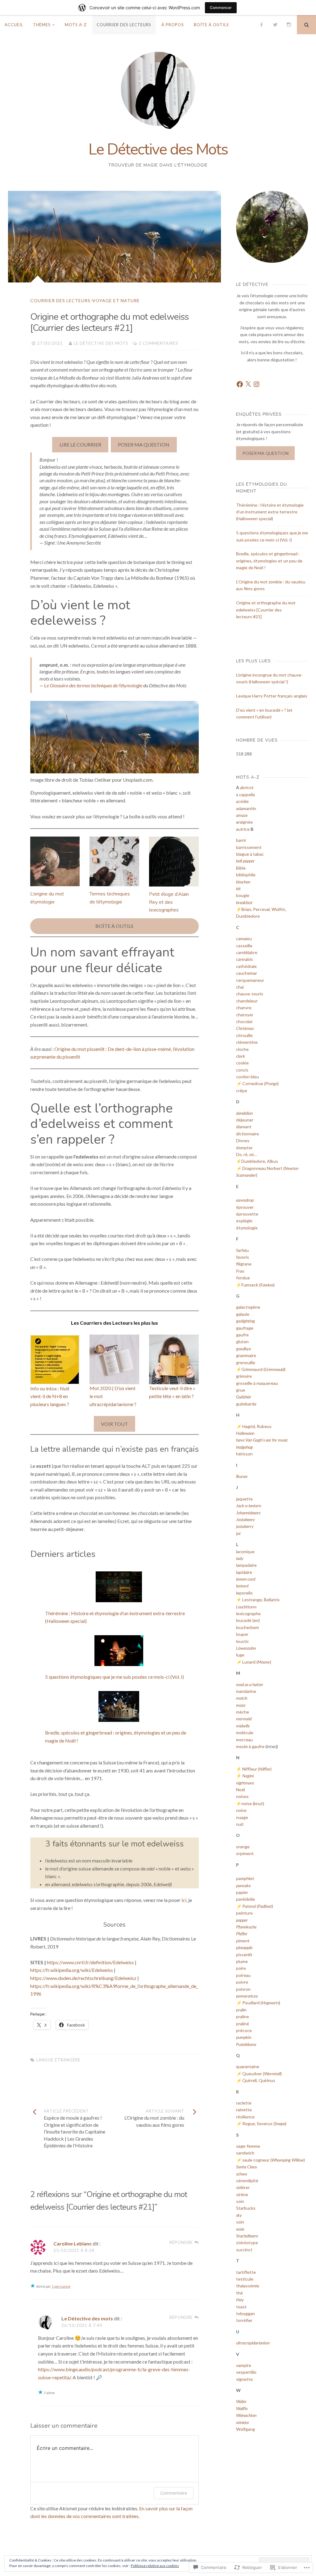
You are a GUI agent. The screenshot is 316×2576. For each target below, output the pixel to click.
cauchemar (247, 973)
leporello (244, 1593)
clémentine (247, 1042)
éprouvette (247, 1214)
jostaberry (245, 1526)
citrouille (244, 1035)
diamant (244, 1127)
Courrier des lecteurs (124, 25)
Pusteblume (246, 2044)
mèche (243, 1712)
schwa (241, 2174)
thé (239, 2293)
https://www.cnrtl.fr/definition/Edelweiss (90, 1962)
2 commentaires (158, 343)
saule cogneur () (274, 2160)
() (267, 1285)
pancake (243, 1885)
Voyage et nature (116, 300)
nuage (242, 1817)
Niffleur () (257, 1769)
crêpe (242, 1090)
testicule (245, 2279)
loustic (243, 1641)
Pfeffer (242, 1934)
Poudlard (250, 2003)
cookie (242, 1063)
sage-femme (248, 2146)
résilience (245, 2117)
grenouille (246, 1362)
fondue (243, 1278)
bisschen (243, 882)
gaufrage (245, 1328)
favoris (243, 1257)
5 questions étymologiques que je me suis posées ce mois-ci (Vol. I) (114, 1677)
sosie (240, 2229)
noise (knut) (253, 1803)
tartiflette (246, 2272)
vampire (244, 2365)
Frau (240, 1271)
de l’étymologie (106, 902)
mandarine (246, 1691)
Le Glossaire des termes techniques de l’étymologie (93, 685)
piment (243, 1941)
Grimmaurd (252, 1369)
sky (239, 2215)
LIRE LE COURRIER (80, 444)
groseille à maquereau (257, 1383)
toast (241, 2307)
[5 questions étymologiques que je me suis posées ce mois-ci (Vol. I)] (119, 1652)
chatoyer (245, 1015)
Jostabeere (245, 1519)
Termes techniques (110, 894)
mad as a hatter (250, 1684)
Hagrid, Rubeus (257, 1426)
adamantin (246, 808)
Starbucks (246, 2208)
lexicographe (248, 1613)
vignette (244, 2379)
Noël (241, 1790)
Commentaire (174, 2493)
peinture (244, 1913)
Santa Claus (246, 2167)
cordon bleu (247, 1077)
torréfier (244, 2320)
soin (240, 2201)
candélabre (247, 952)
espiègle (244, 1221)
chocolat (244, 1021)
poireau (243, 1975)
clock (241, 1056)
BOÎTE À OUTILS (114, 926)
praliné (243, 2024)
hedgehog (244, 1447)
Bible (241, 868)
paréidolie (245, 1899)
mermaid (244, 1719)
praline (243, 2016)
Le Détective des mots (101, 343)
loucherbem (247, 1627)
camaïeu (244, 938)
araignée (244, 822)
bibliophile (246, 875)
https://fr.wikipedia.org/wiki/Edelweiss (72, 1970)
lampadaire (246, 1565)
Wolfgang (245, 2429)
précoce (244, 2030)
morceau (244, 1740)
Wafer (241, 2401)
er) (255, 1175)
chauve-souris (250, 994)
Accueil (14, 25)
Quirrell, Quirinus (259, 2080)
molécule (245, 1732)
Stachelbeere (247, 2236)
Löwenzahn (246, 1648)
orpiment (245, 1853)
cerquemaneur (250, 980)
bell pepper (245, 861)
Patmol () (258, 1906)
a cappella (245, 794)
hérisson (244, 1454)
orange (243, 1847)
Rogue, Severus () (264, 2123)
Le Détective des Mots (158, 149)
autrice (243, 829)
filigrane (244, 1264)
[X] (248, 384)
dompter (244, 1148)
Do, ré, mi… (246, 1154)
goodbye (243, 1349)
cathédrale (246, 966)
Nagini (247, 1776)
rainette (244, 2110)
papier (242, 1892)
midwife (243, 1726)
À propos (173, 25)
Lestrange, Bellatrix (261, 1600)
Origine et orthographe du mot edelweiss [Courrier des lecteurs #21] (266, 610)
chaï (240, 987)
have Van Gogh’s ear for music (262, 1440)
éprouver (245, 1207)
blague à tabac (250, 854)
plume (242, 1961)
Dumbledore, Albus (260, 1161)
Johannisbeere (248, 1513)
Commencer (221, 8)
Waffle (242, 2408)
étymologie (247, 1228)
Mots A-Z (76, 25)
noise (241, 1810)
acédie (242, 801)
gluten (242, 1341)
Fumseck (250, 1285)
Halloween (245, 1433)
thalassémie (248, 2286)
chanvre (244, 1008)
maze (241, 1705)
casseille (244, 946)
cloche (242, 1049)
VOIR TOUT (114, 1424)
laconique (245, 1551)
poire (241, 1968)
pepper (242, 1920)
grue (241, 1390)
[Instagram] (289, 25)
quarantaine (248, 2066)
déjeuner (245, 1120)
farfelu (242, 1250)
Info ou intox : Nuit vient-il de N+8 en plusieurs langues (50, 1396)
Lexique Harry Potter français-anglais (272, 696)
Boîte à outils (211, 25)
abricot (247, 787)
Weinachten (246, 2415)
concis (242, 1070)
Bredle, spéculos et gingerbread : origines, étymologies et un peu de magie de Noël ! (269, 561)
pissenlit (244, 1955)
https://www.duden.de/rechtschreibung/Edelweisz (83, 1978)
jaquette (244, 1499)
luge (240, 1655)
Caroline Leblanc (73, 2243)
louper (242, 1634)
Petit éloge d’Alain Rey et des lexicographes (169, 902)
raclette (244, 2103)
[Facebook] (261, 25)
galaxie (243, 1314)
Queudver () (262, 2074)
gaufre (242, 1335)
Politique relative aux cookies (155, 2566)
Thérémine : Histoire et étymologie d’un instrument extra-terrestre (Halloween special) (270, 512)
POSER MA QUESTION (144, 444)
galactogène (248, 1307)
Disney (243, 1140)
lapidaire (244, 1572)
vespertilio (246, 2372)
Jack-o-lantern (249, 1506)
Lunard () (257, 1662)
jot (238, 1533)
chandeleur (247, 1001)
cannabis (245, 959)
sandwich (245, 2153)
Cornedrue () (260, 1083)
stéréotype (247, 2243)
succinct (244, 2250)
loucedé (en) (248, 1620)
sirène (242, 2194)
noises (242, 1796)
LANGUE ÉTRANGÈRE (58, 2060)
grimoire (244, 1376)
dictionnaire (247, 1134)
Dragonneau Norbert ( (263, 1168)
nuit (240, 1824)
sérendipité (247, 2181)
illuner (242, 1476)
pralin (241, 2010)
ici (184, 1900)
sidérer (243, 2187)
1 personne (61, 2286)
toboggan (245, 2313)
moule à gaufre (250, 1746)
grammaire (246, 1355)
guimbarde (246, 1404)
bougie (243, 895)
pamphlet (245, 1878)
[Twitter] (275, 25)
